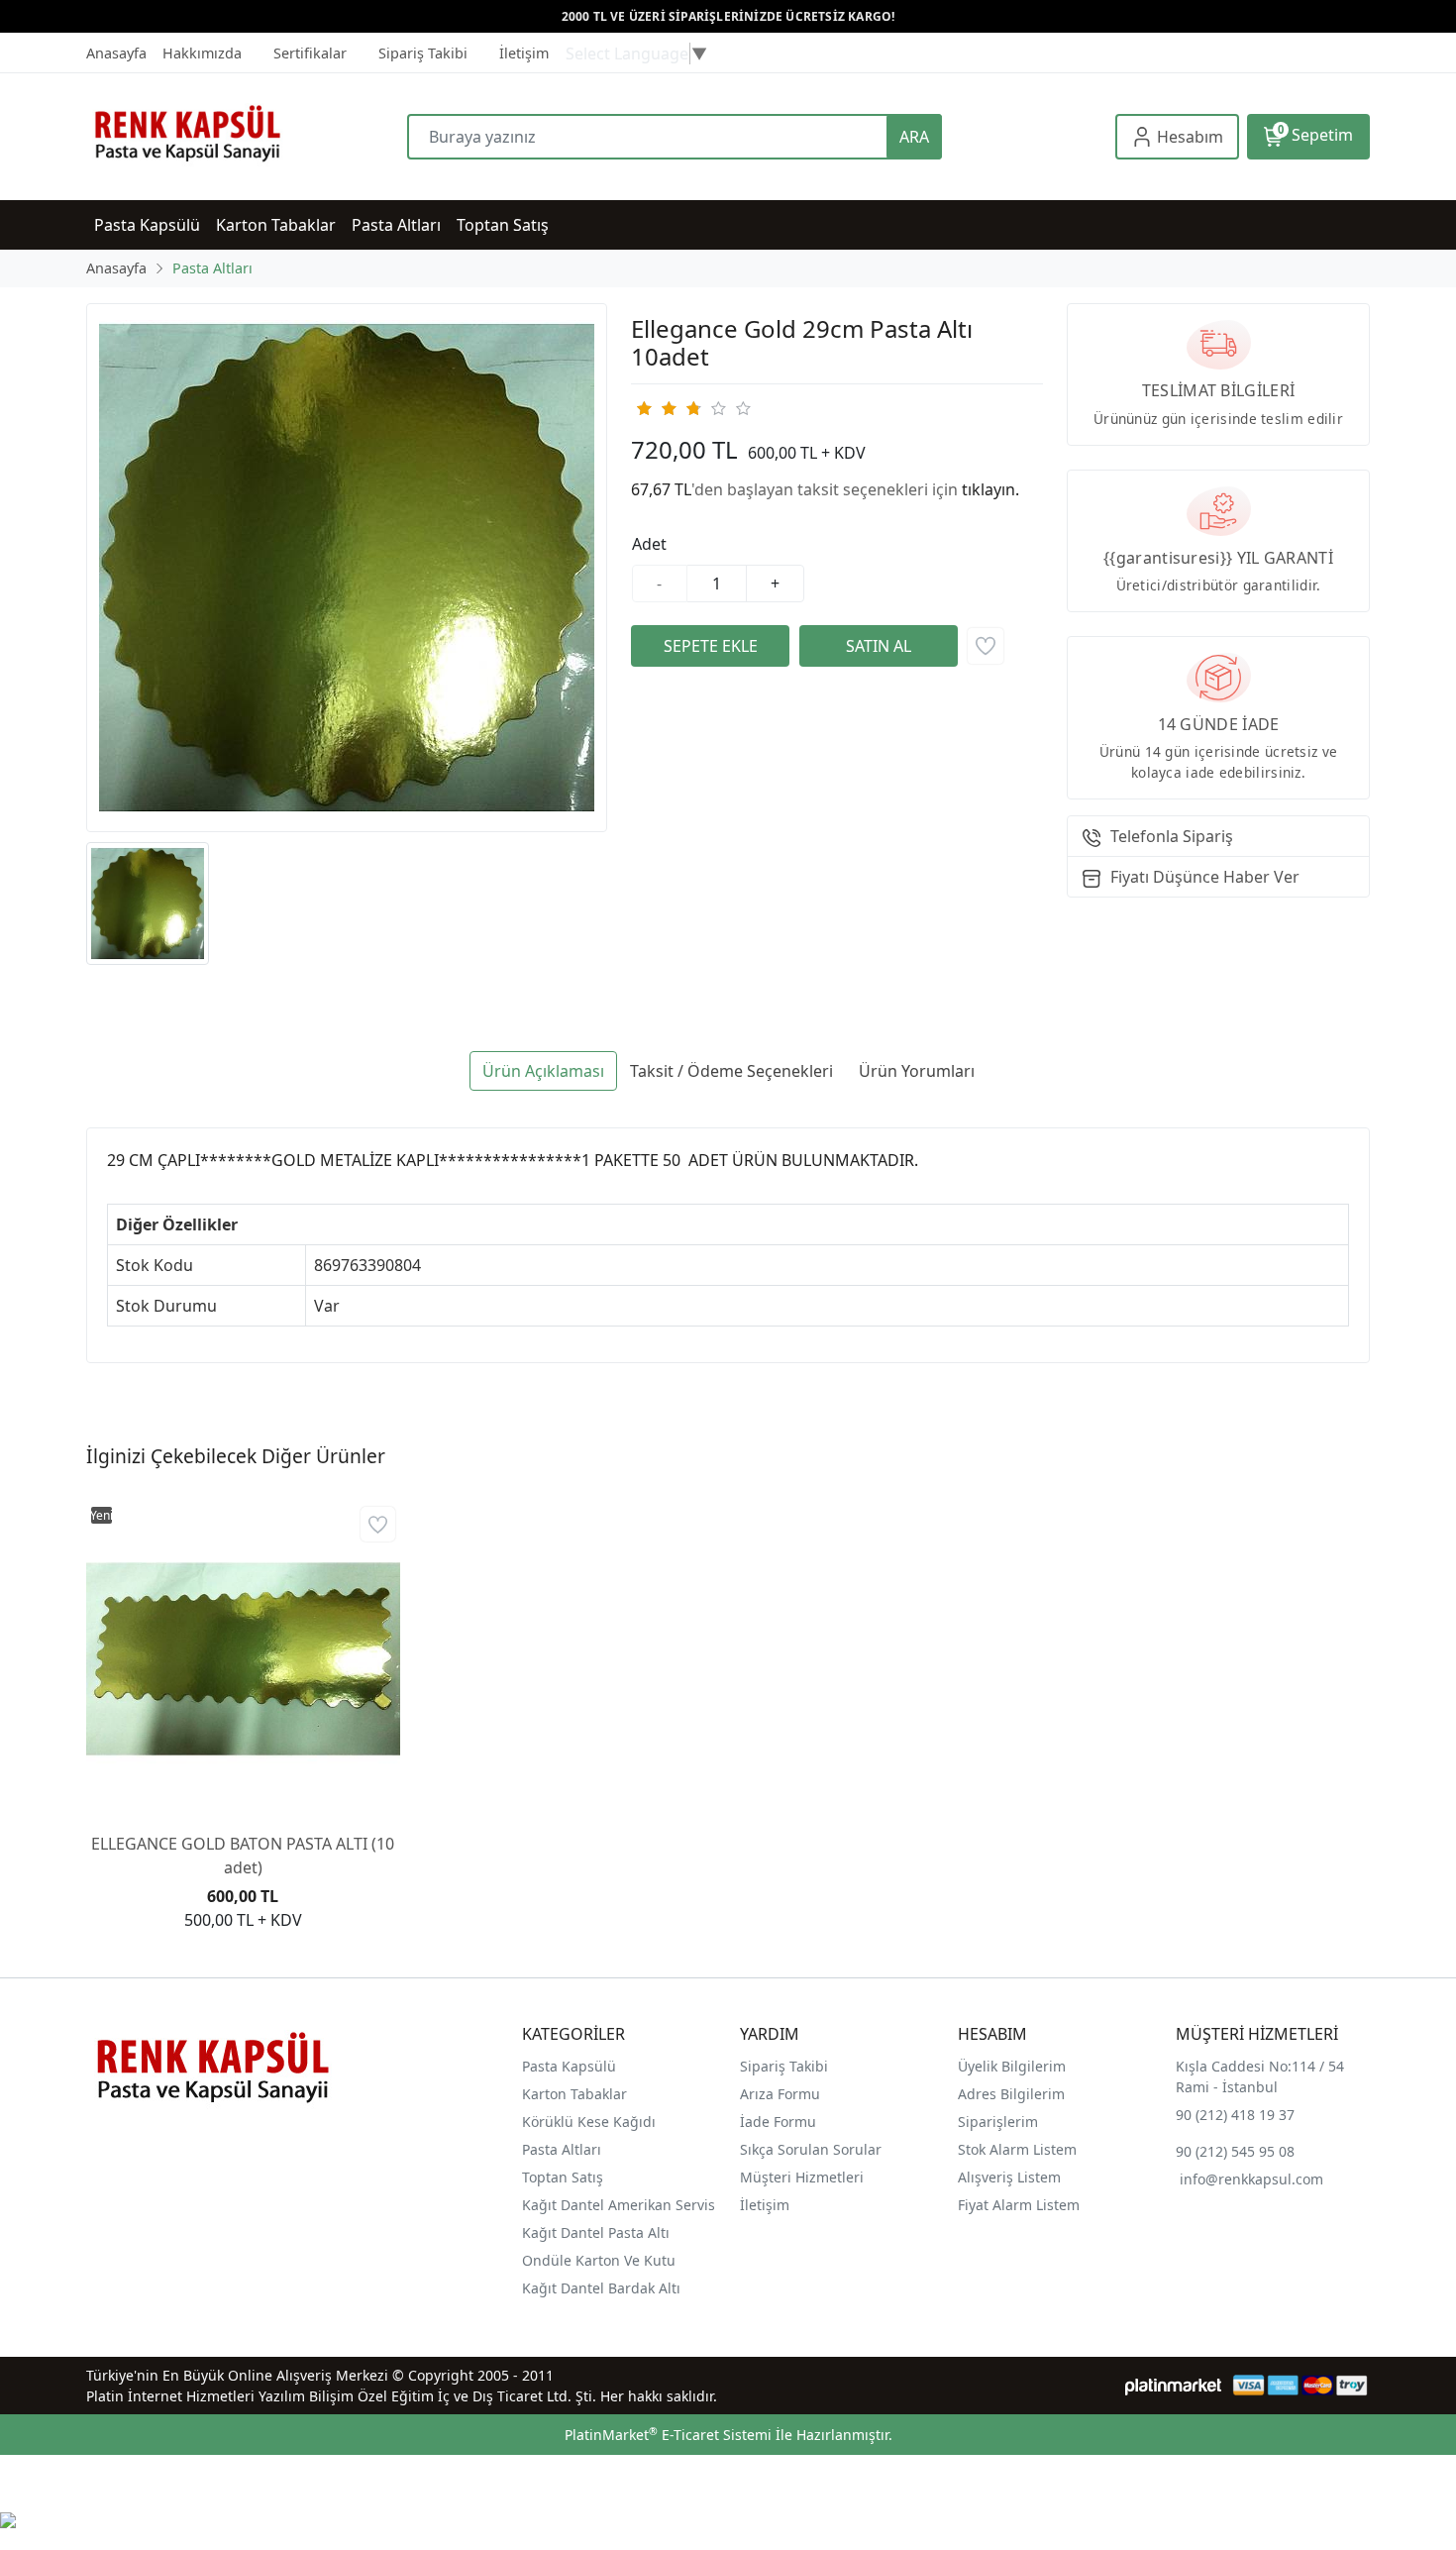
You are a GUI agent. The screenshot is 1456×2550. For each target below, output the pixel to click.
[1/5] (643, 408)
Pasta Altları (562, 2149)
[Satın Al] (879, 646)
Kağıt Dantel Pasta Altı (596, 2232)
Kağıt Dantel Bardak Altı (601, 2288)
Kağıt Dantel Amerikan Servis (619, 2205)
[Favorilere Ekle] (986, 646)
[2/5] (656, 408)
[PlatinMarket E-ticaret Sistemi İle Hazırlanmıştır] (1173, 2385)
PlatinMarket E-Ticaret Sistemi (668, 2435)
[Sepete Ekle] (710, 646)
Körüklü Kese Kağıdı (589, 2122)
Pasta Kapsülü (569, 2066)
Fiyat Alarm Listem (1019, 2205)
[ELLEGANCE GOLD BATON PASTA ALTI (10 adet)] (243, 1659)
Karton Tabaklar (574, 2094)
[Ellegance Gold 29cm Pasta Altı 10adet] (347, 568)
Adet (649, 544)
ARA (914, 137)
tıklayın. (990, 489)
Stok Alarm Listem (1017, 2149)
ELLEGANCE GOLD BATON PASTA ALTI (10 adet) (243, 1856)
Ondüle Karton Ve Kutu (599, 2260)
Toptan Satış (563, 2177)
